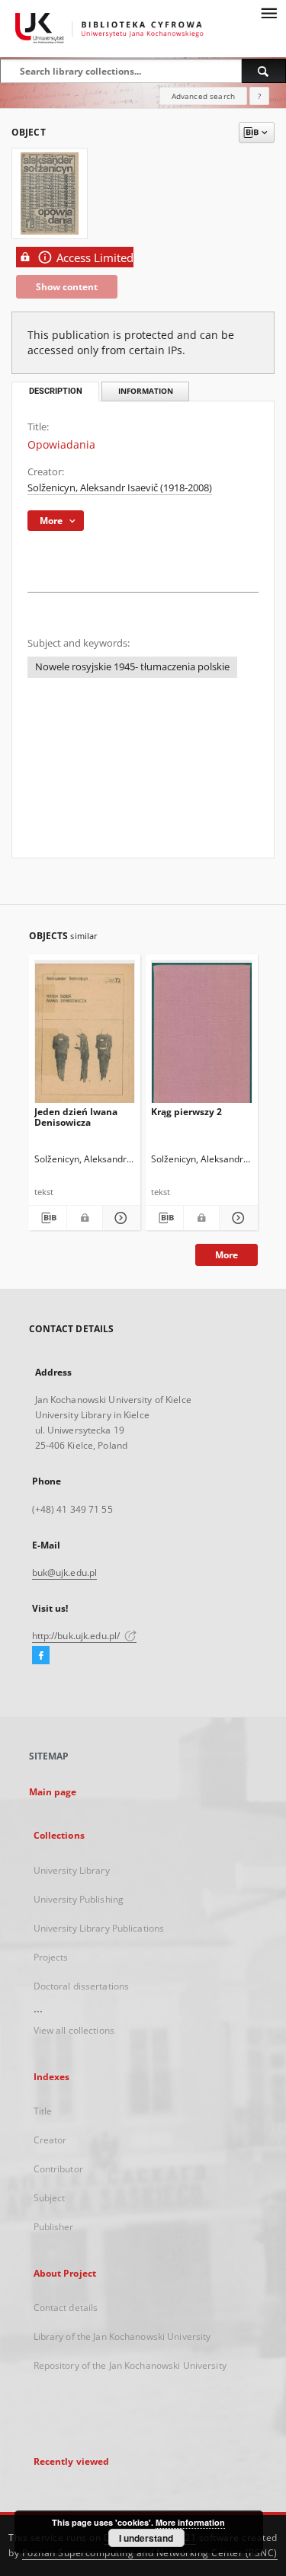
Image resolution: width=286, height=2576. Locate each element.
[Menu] (268, 12)
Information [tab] (146, 391)
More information (190, 2522)
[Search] (264, 71)
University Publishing (79, 1899)
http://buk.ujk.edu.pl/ (77, 1636)
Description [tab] (56, 391)
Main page (53, 1792)
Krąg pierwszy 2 (186, 1112)
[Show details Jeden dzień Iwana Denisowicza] (119, 1218)
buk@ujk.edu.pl (65, 1572)
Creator (50, 2140)
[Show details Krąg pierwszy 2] (236, 1218)
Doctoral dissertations (82, 1986)
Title (43, 2111)
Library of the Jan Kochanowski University (122, 2336)
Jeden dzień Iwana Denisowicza (76, 1117)
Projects (51, 1957)
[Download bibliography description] (48, 1218)
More (227, 1255)
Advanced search (203, 96)
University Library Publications (99, 1928)
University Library (72, 1870)
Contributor (58, 2169)
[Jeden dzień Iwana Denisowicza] (85, 1035)
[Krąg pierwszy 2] (202, 1035)
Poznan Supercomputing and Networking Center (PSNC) (150, 2553)
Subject (50, 2198)
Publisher (54, 2227)
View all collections (74, 2030)
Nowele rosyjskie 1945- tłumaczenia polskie (132, 667)
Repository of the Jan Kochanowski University (130, 2365)
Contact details (66, 2308)
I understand (146, 2538)
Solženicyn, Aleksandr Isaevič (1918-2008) (120, 488)
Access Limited (95, 258)
